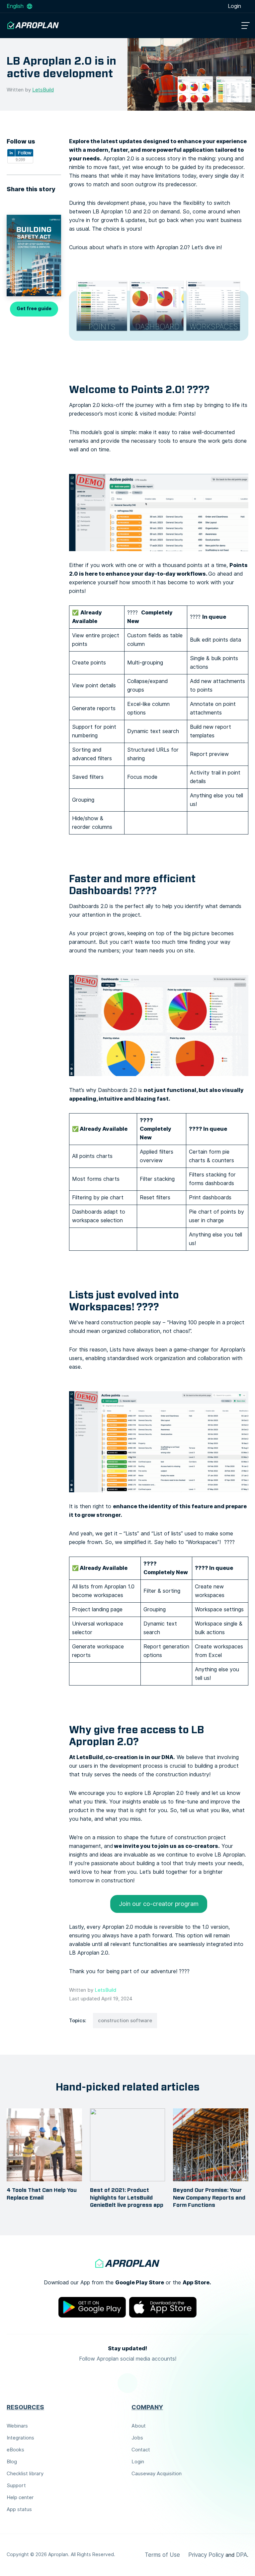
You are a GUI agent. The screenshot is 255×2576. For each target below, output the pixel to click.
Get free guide (34, 309)
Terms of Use (162, 2555)
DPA (242, 2555)
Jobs (137, 2438)
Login (235, 6)
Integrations (20, 2438)
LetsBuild (43, 90)
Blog (12, 2462)
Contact (141, 2450)
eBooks (15, 2450)
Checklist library (25, 2474)
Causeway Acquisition (157, 2474)
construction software (125, 2021)
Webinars (17, 2426)
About (139, 2426)
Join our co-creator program (159, 1904)
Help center (20, 2497)
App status (19, 2509)
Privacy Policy (206, 2555)
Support (16, 2486)
